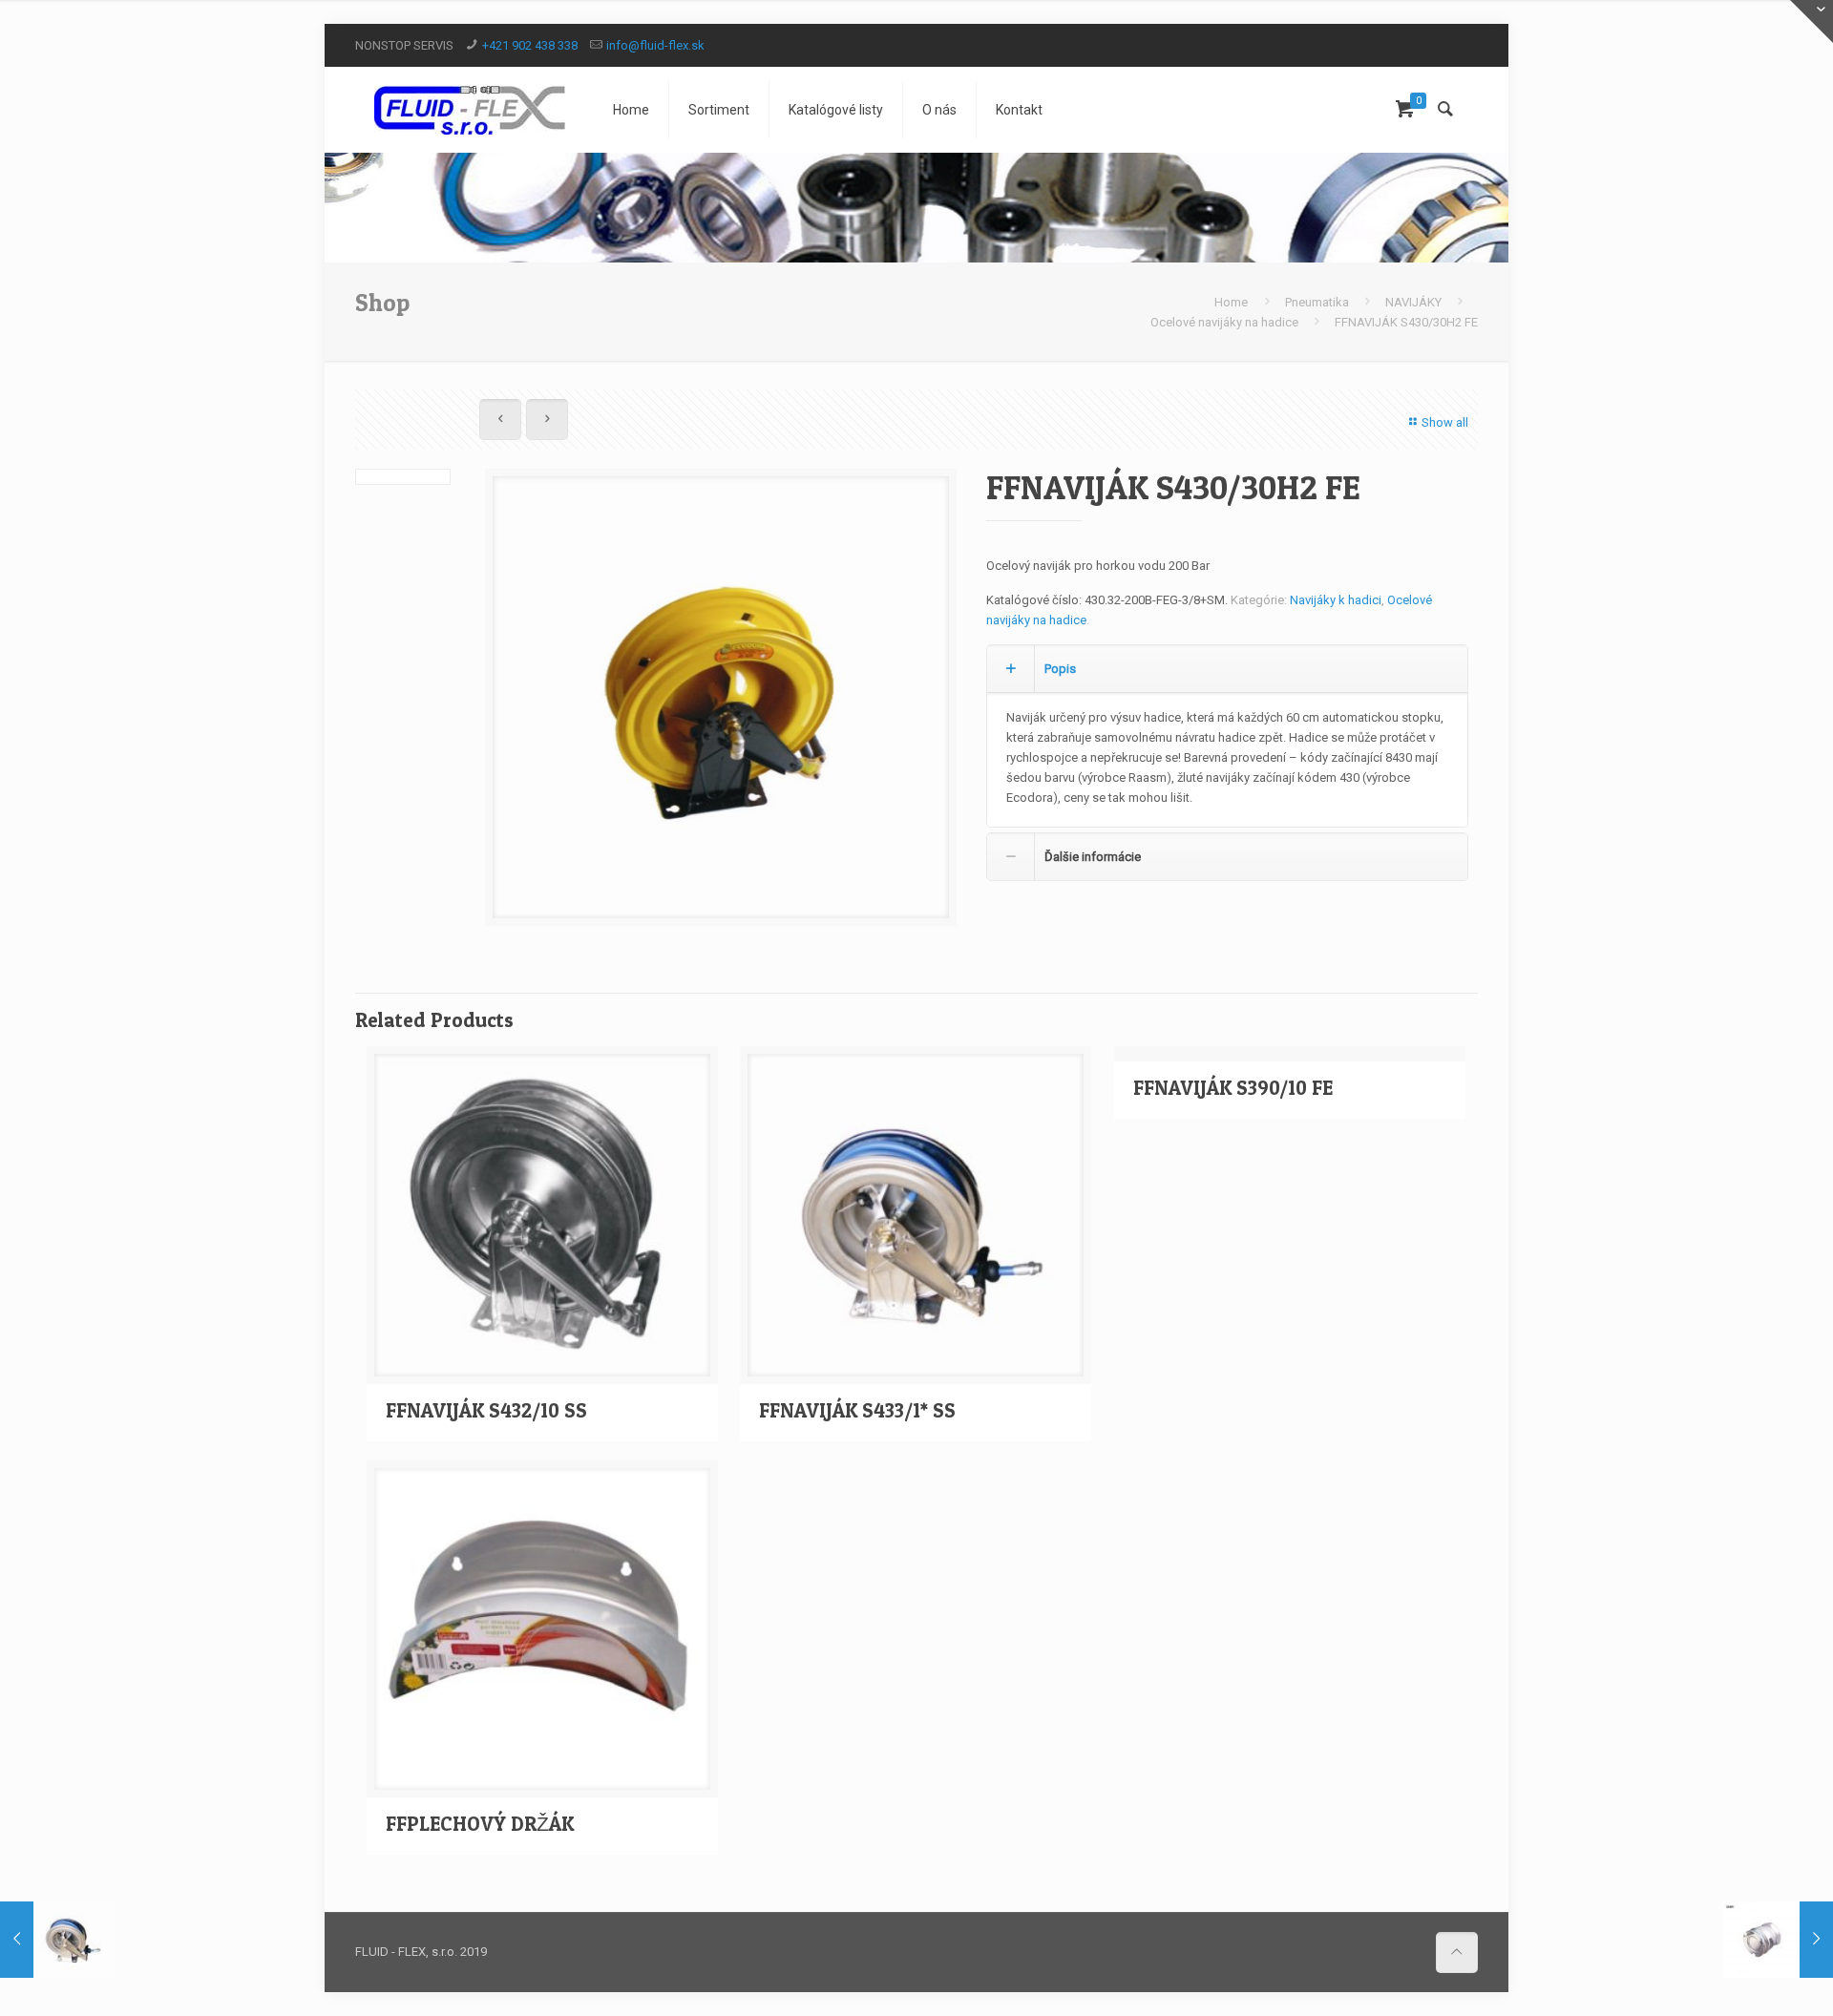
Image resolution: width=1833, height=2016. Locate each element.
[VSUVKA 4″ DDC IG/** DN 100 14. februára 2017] (1778, 1940)
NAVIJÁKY (1413, 302)
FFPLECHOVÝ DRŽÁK (480, 1824)
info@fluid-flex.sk (655, 45)
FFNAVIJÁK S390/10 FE (1233, 1088)
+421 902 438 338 (530, 45)
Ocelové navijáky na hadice (1224, 322)
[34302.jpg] (721, 704)
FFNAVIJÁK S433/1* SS (857, 1410)
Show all (1445, 422)
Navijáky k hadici (1336, 600)
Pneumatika (1317, 302)
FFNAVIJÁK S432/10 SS (486, 1410)
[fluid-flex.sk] (470, 110)
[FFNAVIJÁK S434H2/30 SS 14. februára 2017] (55, 1940)
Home (1231, 302)
